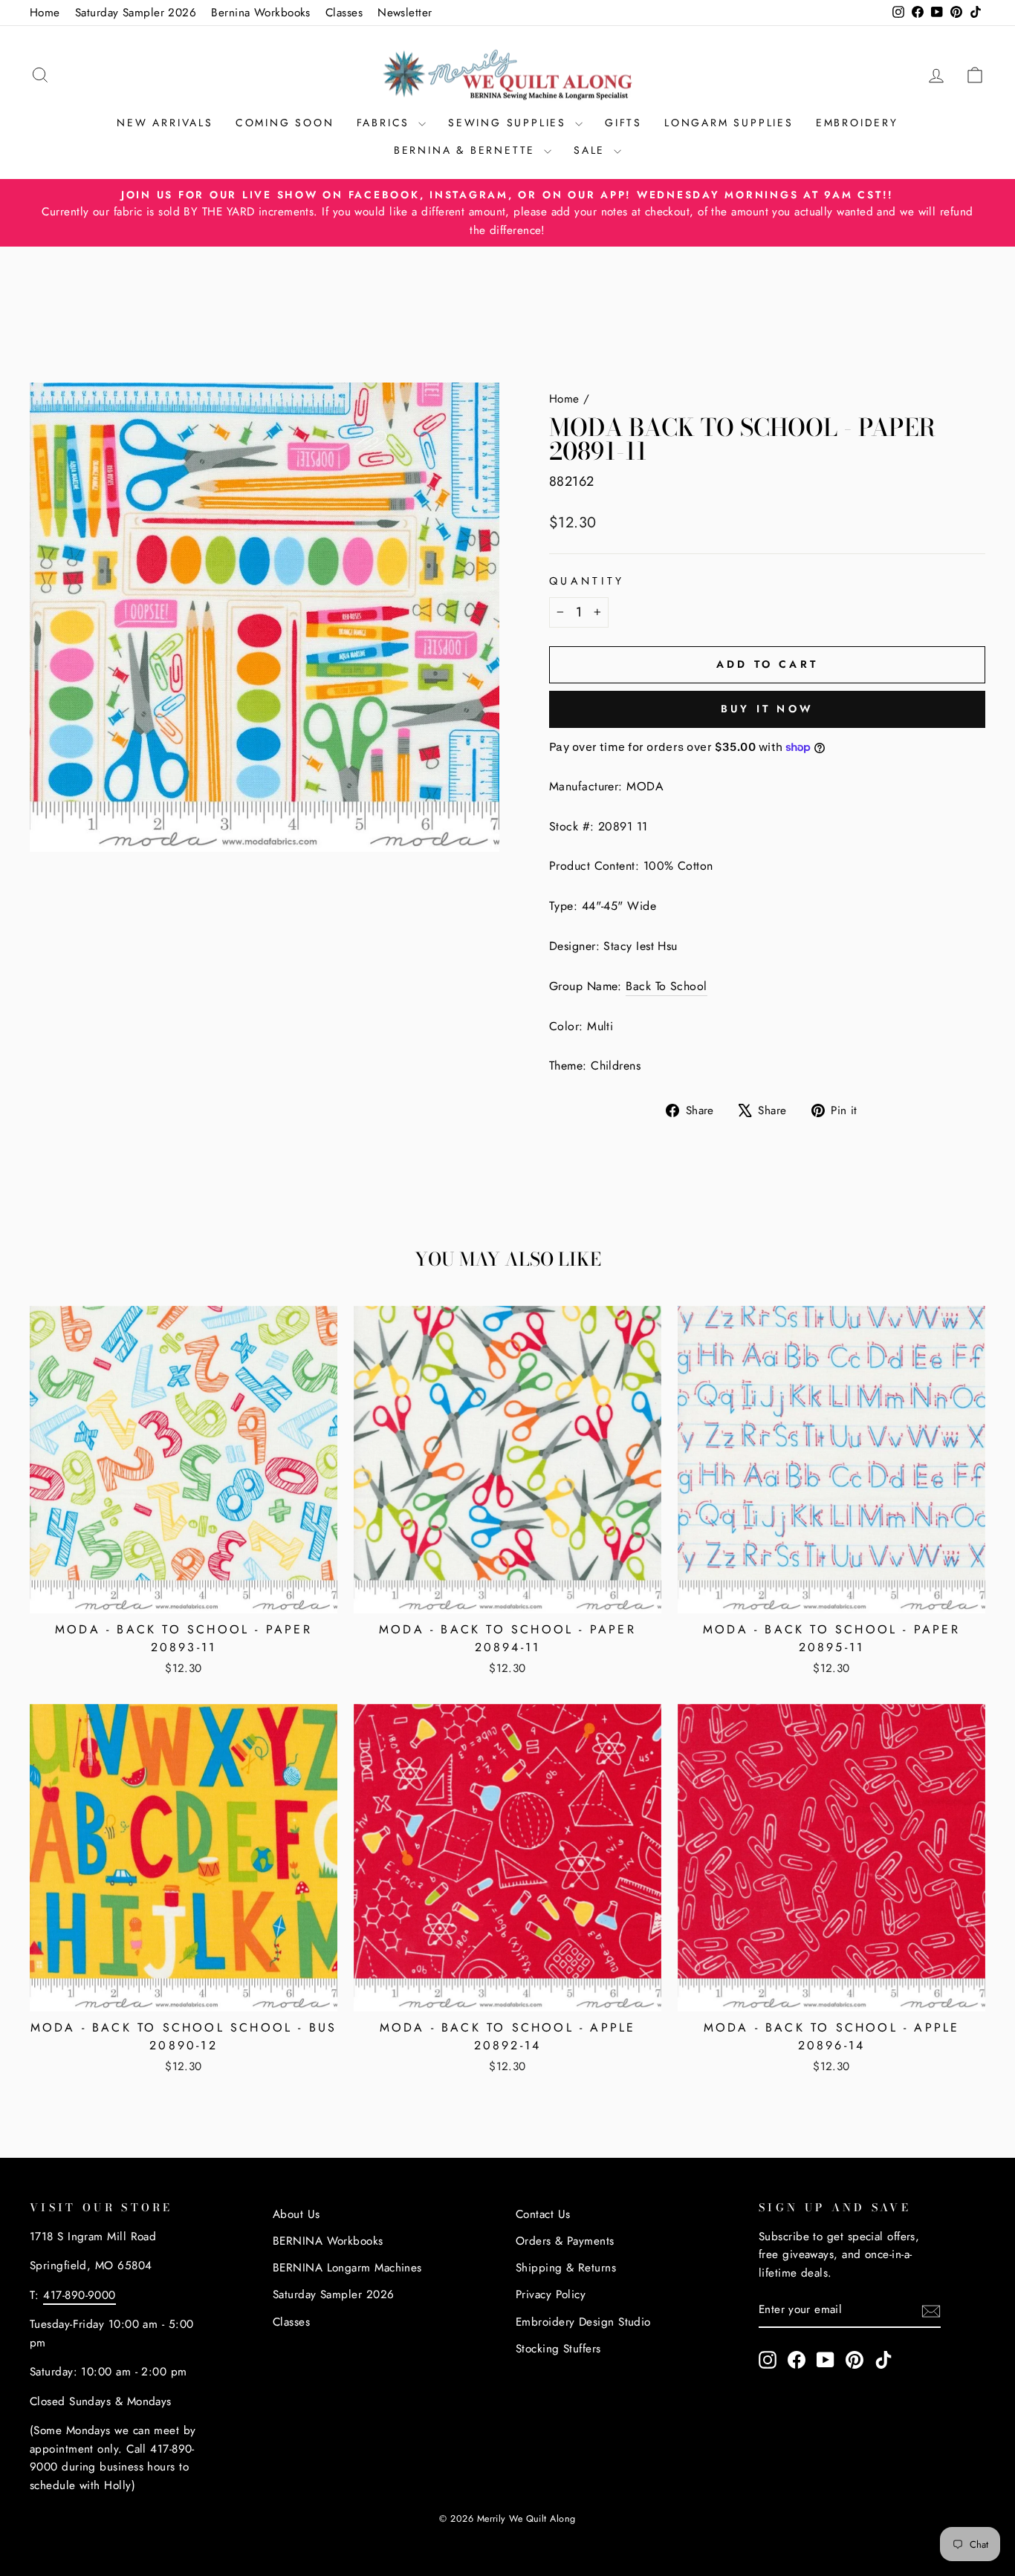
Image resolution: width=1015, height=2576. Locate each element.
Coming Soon (285, 123)
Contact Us (543, 2214)
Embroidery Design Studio (583, 2322)
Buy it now (767, 709)
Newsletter (405, 13)
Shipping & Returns (566, 2268)
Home (45, 13)
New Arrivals (165, 123)
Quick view (184, 1594)
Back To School (666, 986)
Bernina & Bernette (467, 150)
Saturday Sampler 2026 (136, 13)
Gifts (623, 123)
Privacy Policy (551, 2294)
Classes (344, 13)
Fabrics (386, 123)
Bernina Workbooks (261, 13)
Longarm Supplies (729, 123)
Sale (592, 150)
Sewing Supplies (510, 123)
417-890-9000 (79, 2295)
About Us (296, 2214)
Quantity (587, 581)
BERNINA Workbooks (328, 2241)
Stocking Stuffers (558, 2349)
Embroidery (857, 123)
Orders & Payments (565, 2241)
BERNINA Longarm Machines (347, 2268)
